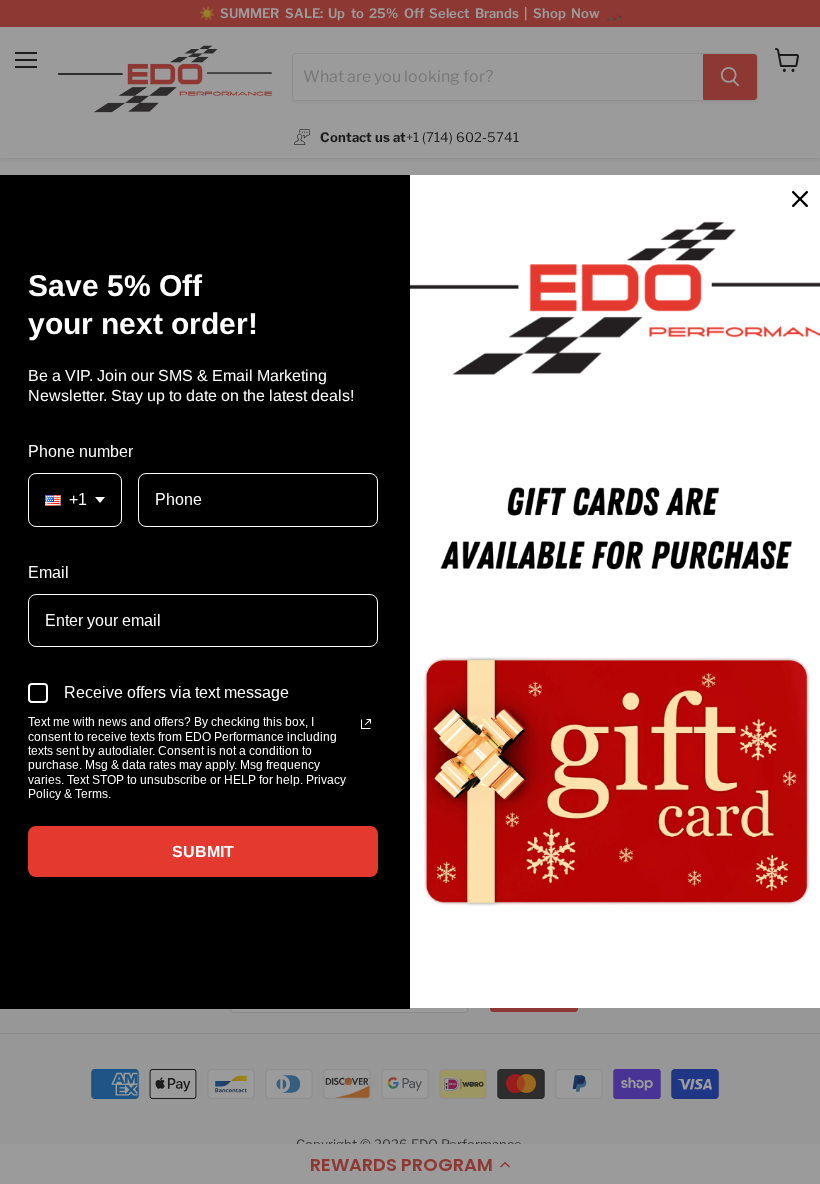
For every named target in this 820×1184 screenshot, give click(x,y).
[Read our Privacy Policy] (366, 724)
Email (48, 572)
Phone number (80, 451)
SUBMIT (203, 851)
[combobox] (75, 499)
